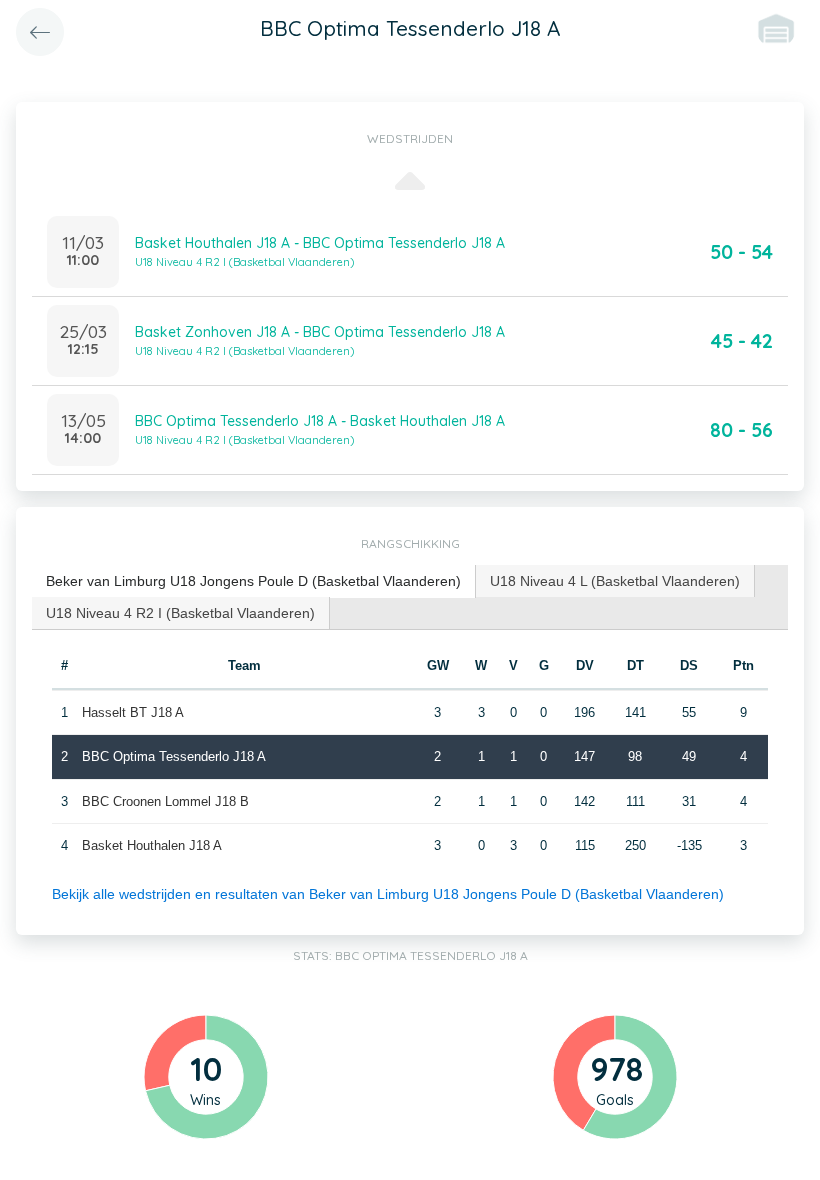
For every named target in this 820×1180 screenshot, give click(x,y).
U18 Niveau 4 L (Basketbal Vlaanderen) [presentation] (615, 581)
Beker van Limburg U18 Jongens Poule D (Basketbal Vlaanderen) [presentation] (253, 581)
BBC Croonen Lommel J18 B (165, 801)
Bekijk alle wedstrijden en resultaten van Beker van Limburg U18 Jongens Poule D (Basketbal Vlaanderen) (388, 894)
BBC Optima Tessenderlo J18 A (174, 756)
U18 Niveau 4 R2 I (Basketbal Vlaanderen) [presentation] (180, 613)
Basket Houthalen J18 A (152, 845)
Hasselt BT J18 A (133, 712)
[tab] (254, 581)
